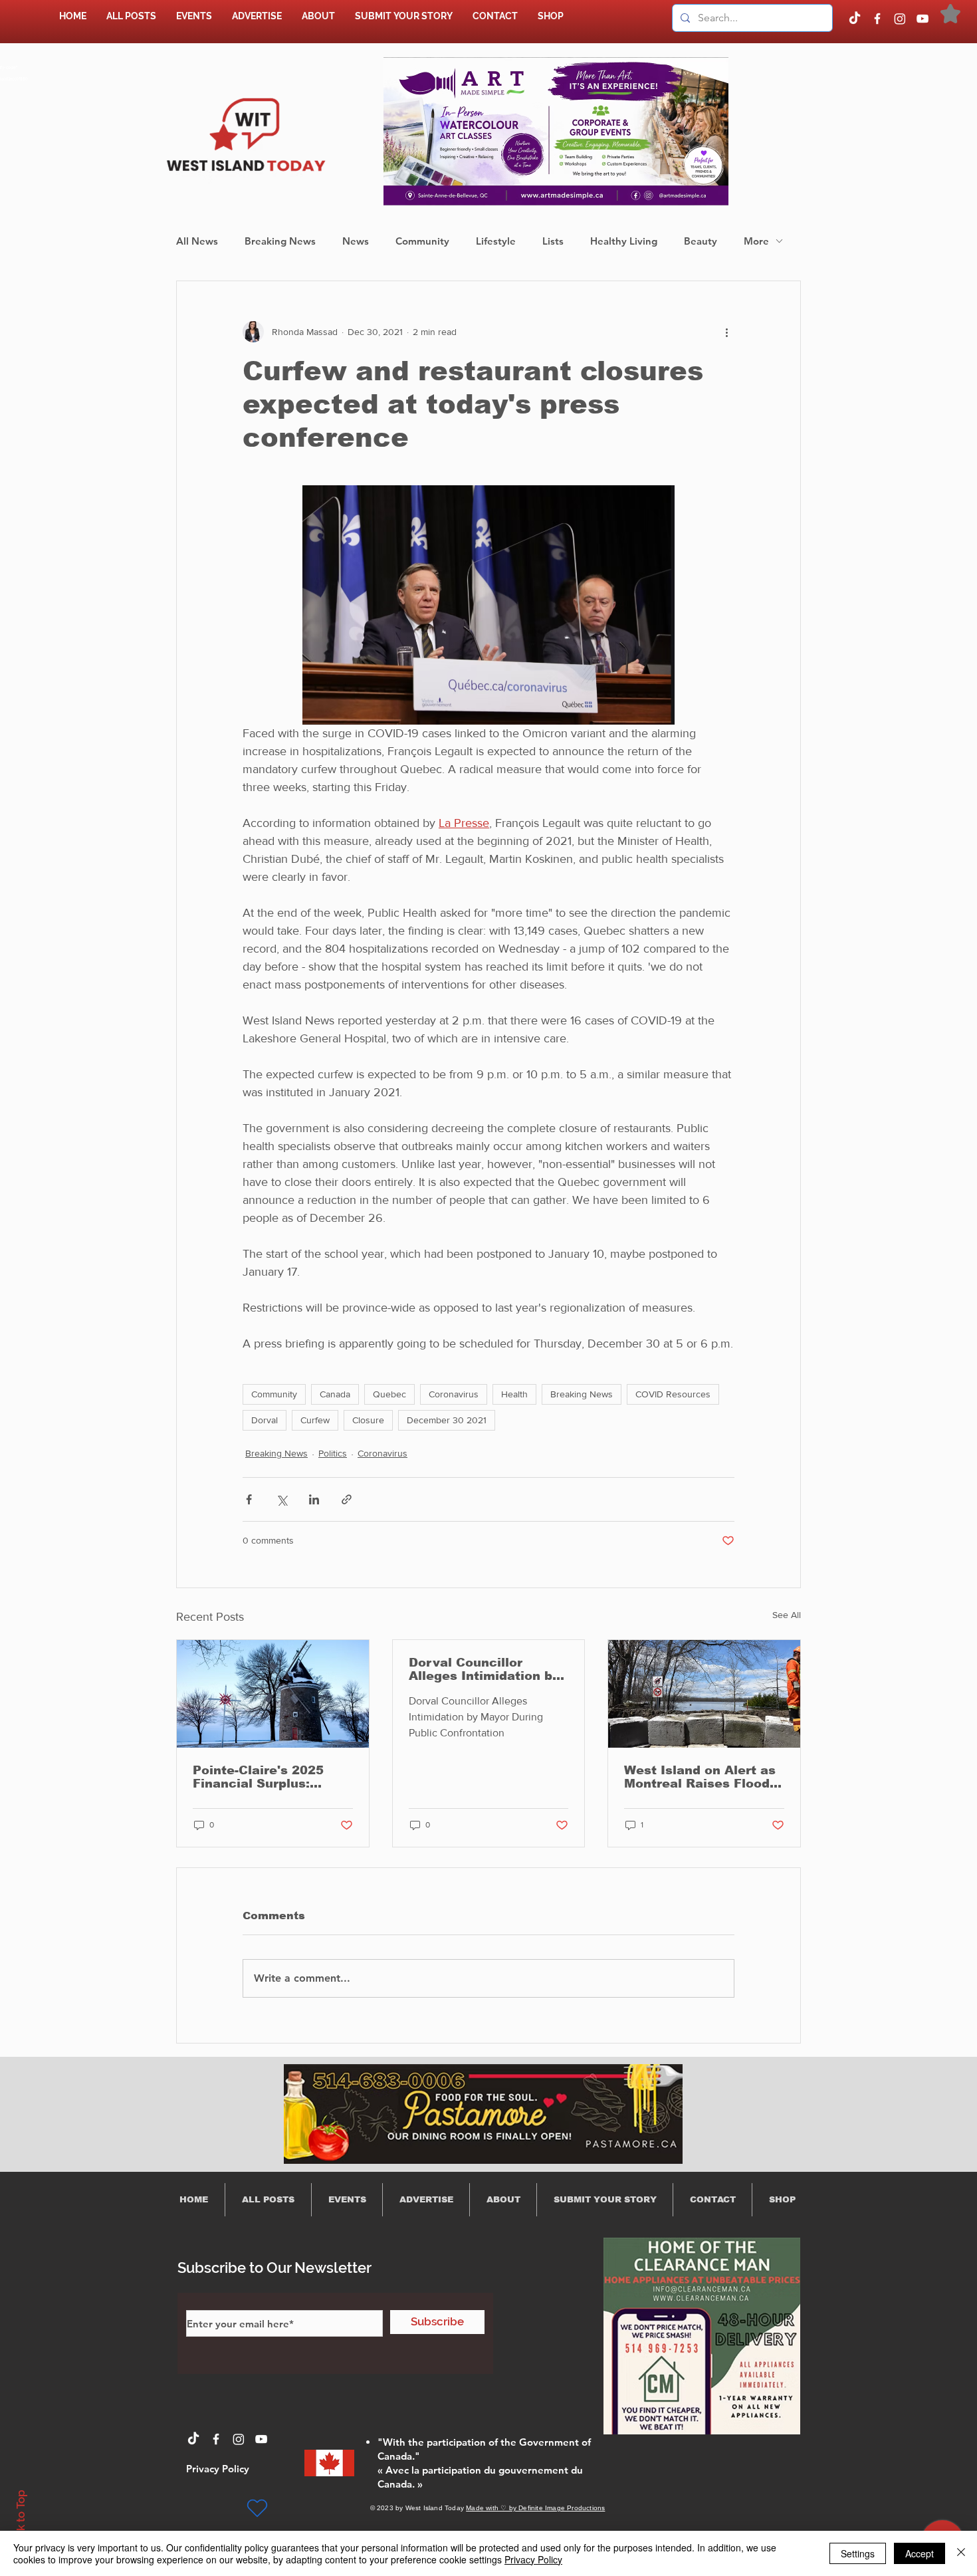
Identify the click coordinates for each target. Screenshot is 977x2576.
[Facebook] (877, 19)
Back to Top (21, 2520)
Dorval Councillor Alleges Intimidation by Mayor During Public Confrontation (484, 1669)
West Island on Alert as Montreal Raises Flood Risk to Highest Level (700, 1777)
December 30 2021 (447, 1420)
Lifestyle (496, 241)
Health (514, 1394)
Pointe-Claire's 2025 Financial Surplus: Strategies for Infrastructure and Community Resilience (266, 1777)
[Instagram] (900, 19)
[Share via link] (347, 1499)
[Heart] (257, 2508)
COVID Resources (673, 1394)
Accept (920, 2553)
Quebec (389, 1394)
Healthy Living (624, 241)
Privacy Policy (533, 2559)
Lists (553, 241)
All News (197, 241)
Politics (333, 1453)
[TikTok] (855, 19)
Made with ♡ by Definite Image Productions (535, 2508)
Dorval (265, 1420)
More (756, 241)
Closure (368, 1420)
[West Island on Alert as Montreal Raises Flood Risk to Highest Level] (704, 1694)
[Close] (961, 2553)
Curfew (315, 1420)
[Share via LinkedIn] (314, 1499)
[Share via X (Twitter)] (281, 1499)
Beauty (701, 241)
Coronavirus (454, 1394)
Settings (858, 2553)
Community (422, 241)
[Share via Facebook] (249, 1499)
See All (787, 1615)
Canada (335, 1394)
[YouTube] (923, 19)
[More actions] (726, 332)
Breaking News (280, 241)
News (356, 241)
